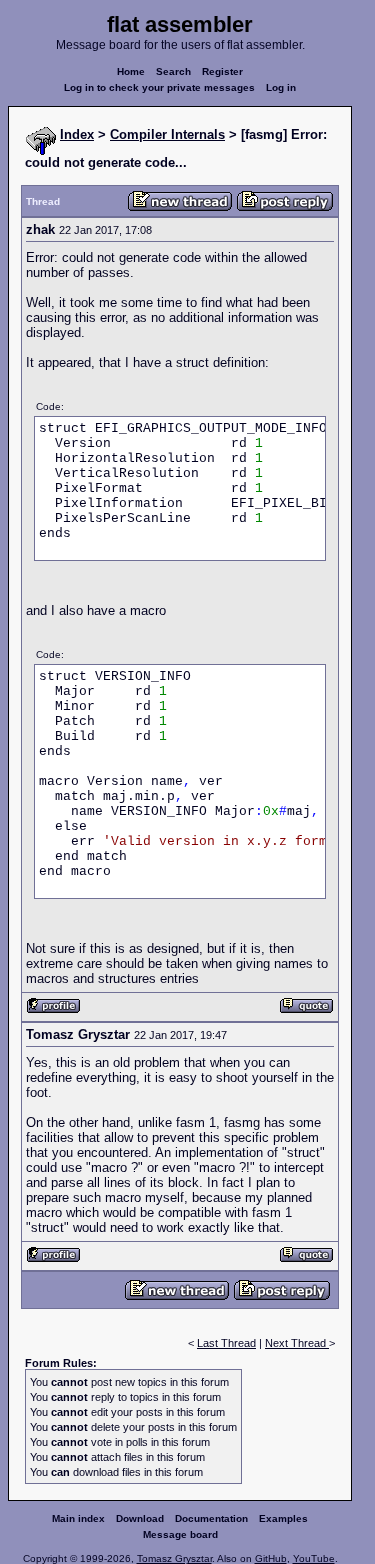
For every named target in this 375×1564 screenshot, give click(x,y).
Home (131, 71)
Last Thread (226, 1343)
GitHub (271, 1558)
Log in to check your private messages (159, 87)
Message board (180, 1534)
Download (140, 1518)
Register (222, 71)
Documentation (211, 1518)
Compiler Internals (167, 134)
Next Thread (297, 1343)
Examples (283, 1518)
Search (173, 71)
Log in (281, 87)
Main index (78, 1518)
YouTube (314, 1558)
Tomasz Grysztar (174, 1558)
